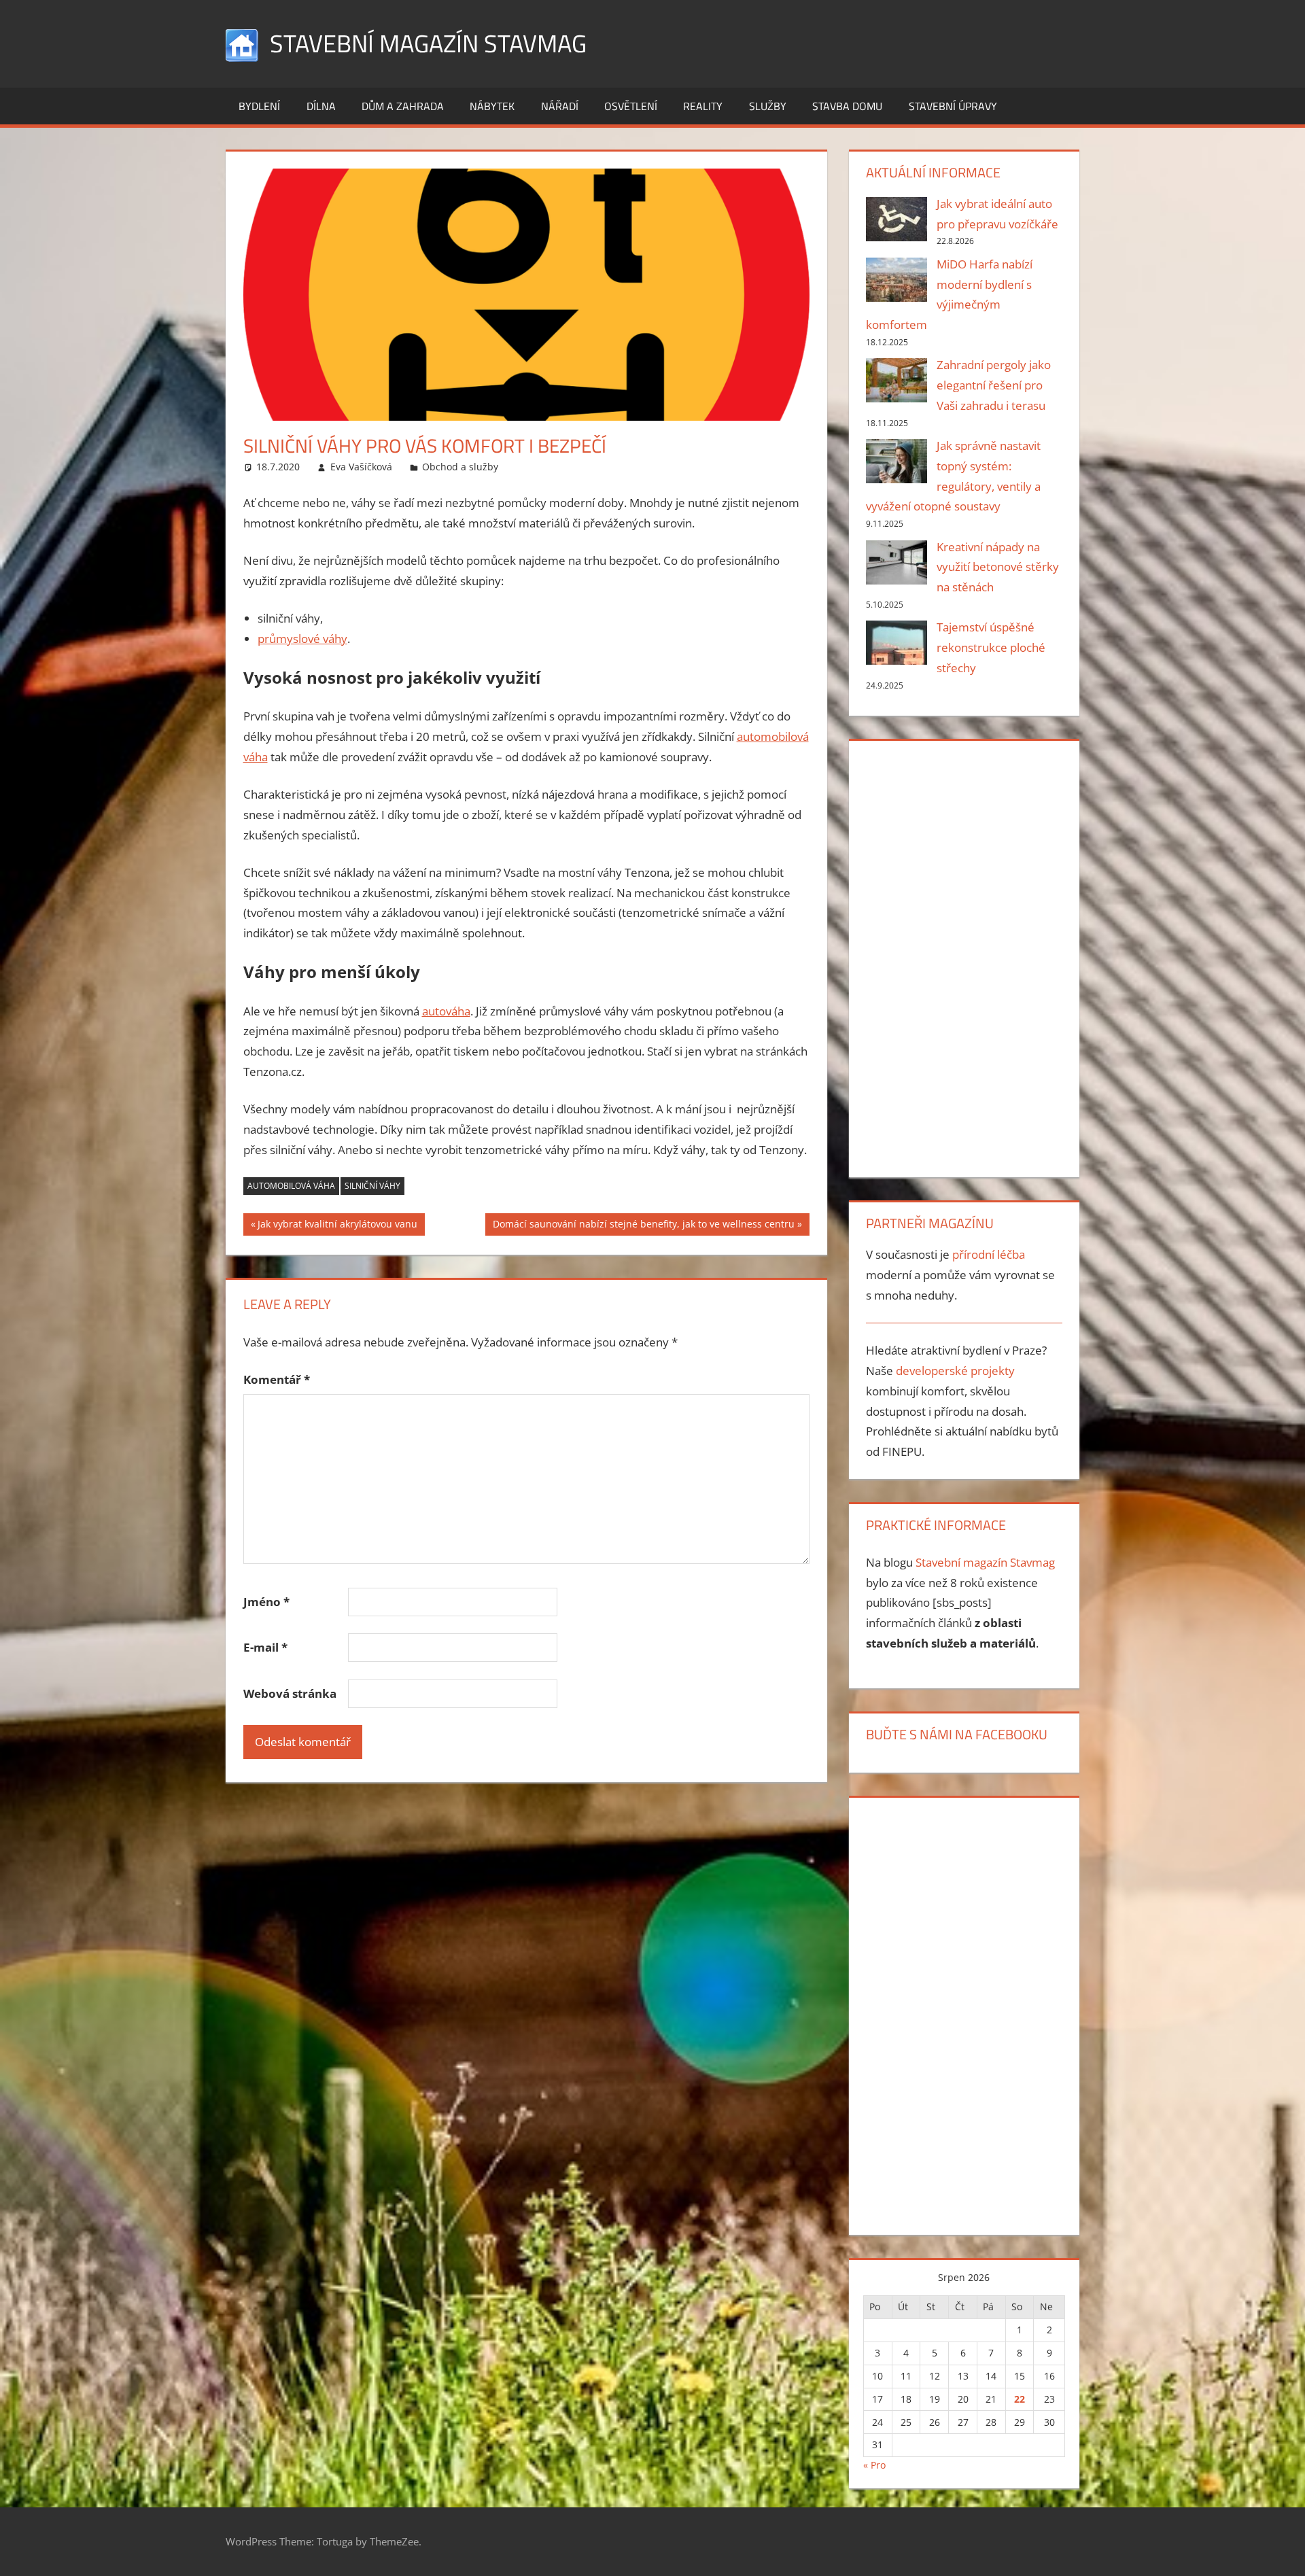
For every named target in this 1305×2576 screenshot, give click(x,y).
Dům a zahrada (403, 106)
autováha (446, 1011)
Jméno (266, 1602)
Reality (703, 106)
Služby (768, 106)
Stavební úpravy (953, 106)
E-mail (265, 1647)
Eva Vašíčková (361, 467)
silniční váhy (372, 1186)
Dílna (321, 106)
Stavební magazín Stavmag (428, 43)
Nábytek (492, 106)
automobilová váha (291, 1186)
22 (1020, 2399)
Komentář (277, 1379)
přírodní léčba (989, 1254)
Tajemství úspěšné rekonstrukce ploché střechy (991, 647)
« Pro (874, 2465)
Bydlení (259, 106)
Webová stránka (290, 1693)
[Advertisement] (964, 956)
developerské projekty (955, 1371)
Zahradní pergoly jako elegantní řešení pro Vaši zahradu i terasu (994, 385)
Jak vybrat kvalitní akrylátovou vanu (337, 1226)
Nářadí (560, 106)
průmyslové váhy (302, 639)
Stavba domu (847, 106)
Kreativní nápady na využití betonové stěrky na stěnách (998, 567)
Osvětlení (631, 106)
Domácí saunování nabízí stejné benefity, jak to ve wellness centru (643, 1226)
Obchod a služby (460, 467)
